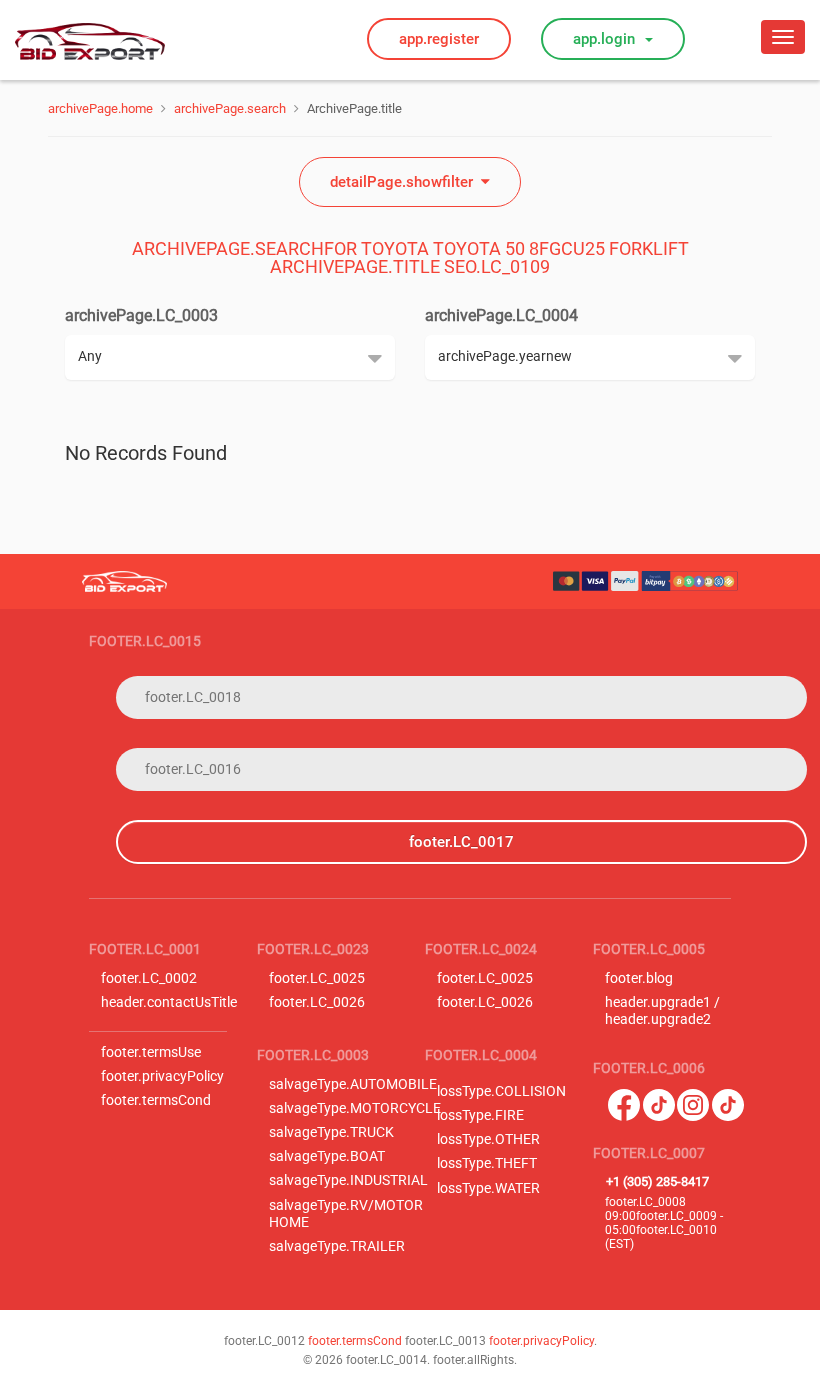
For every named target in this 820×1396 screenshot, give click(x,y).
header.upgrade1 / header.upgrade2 (662, 1011)
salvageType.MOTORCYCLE (355, 1108)
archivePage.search (230, 108)
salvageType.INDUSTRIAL (348, 1180)
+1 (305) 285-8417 (657, 1181)
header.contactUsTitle (169, 1002)
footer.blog (639, 978)
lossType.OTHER (488, 1139)
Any (90, 356)
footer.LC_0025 (317, 978)
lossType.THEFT (487, 1163)
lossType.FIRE (480, 1115)
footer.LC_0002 (149, 978)
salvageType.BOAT (327, 1156)
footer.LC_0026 (317, 1002)
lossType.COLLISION (501, 1091)
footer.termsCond (156, 1100)
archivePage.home (100, 108)
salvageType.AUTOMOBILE (353, 1084)
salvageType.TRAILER (337, 1246)
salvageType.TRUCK (331, 1132)
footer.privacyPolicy (162, 1076)
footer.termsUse (151, 1052)
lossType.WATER (488, 1188)
